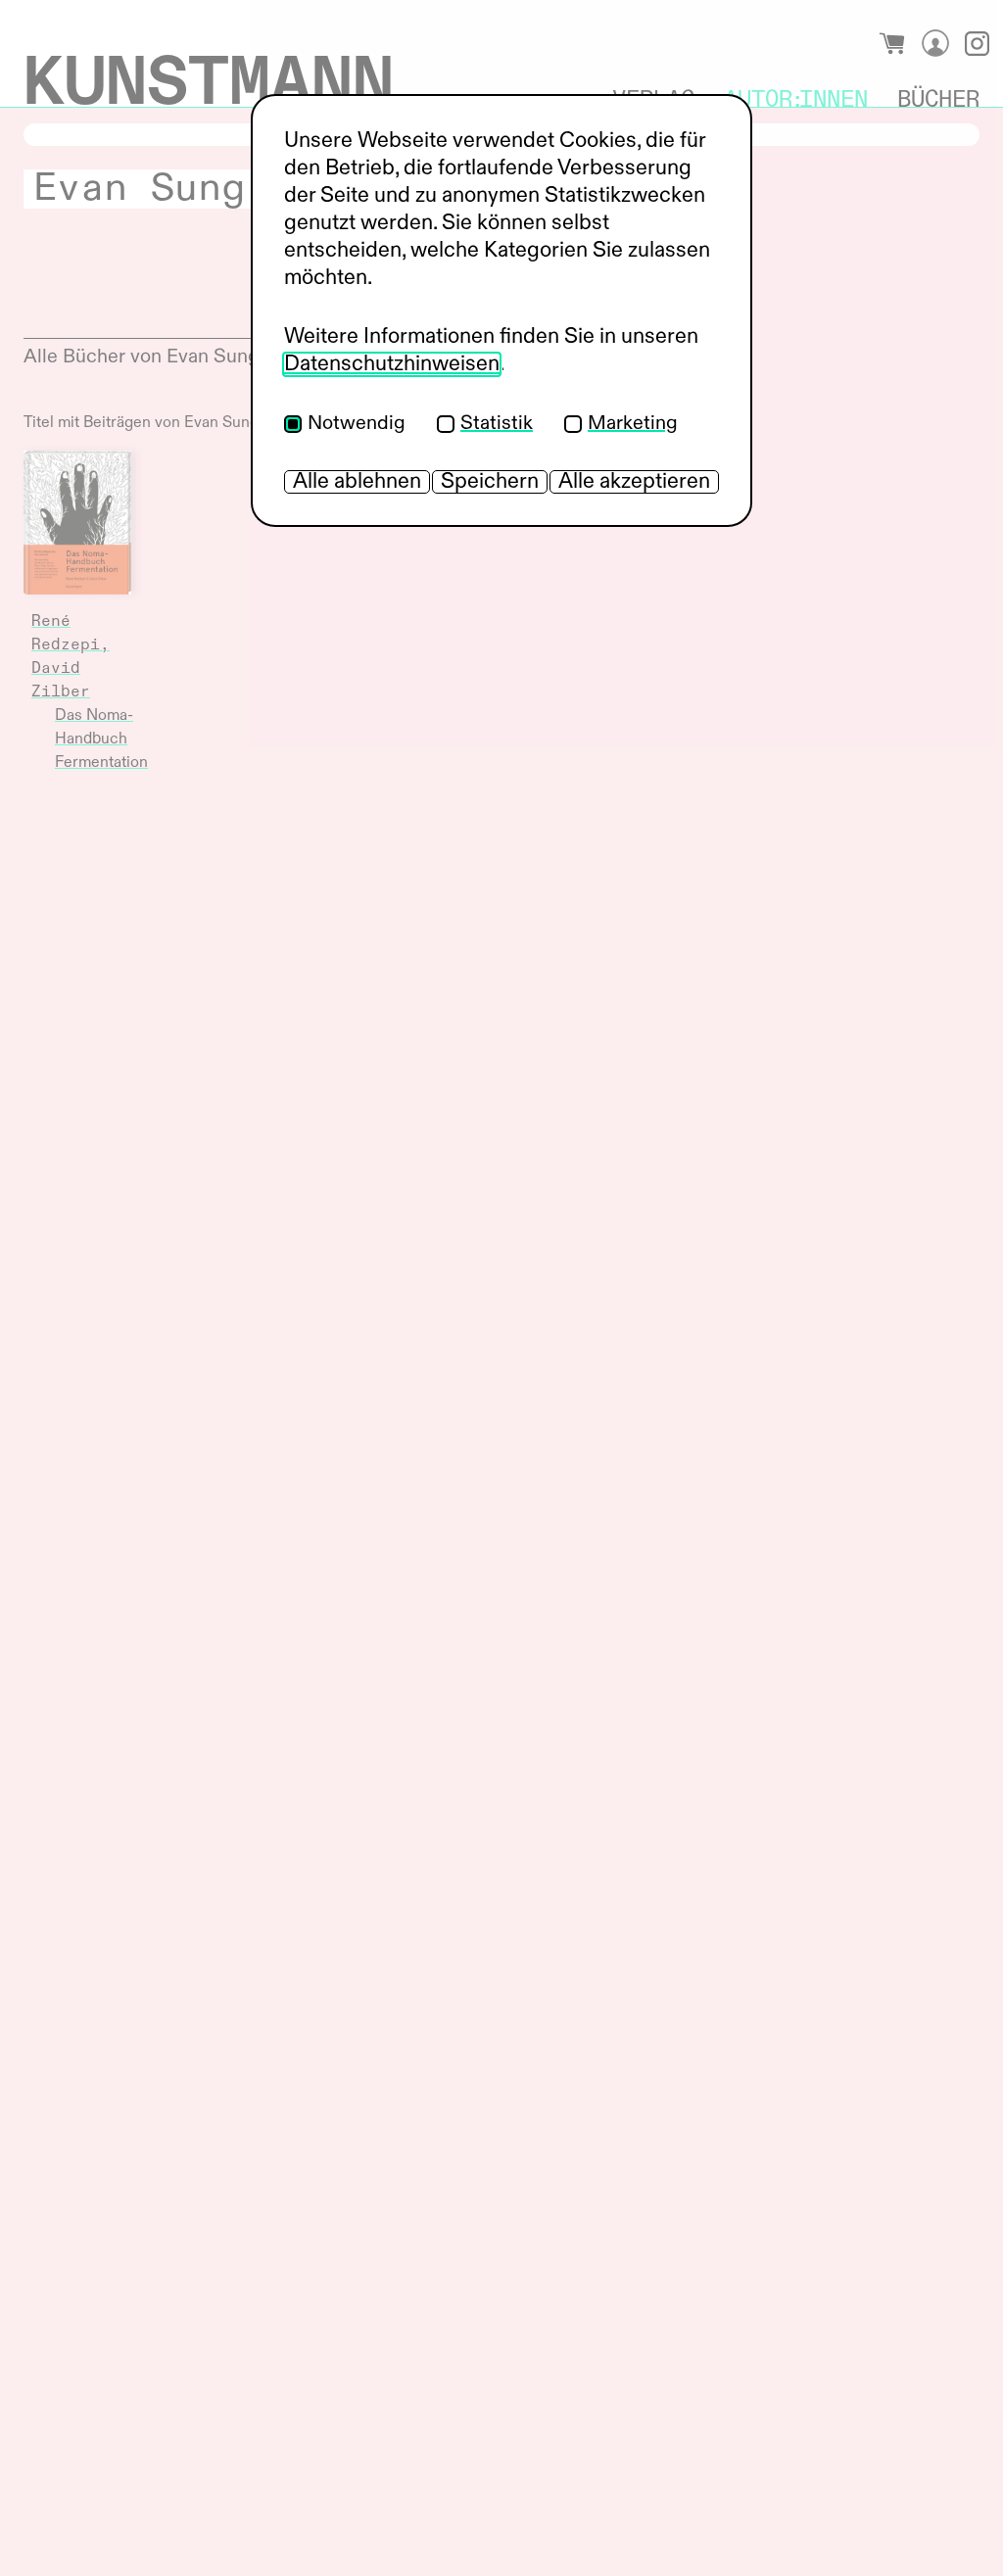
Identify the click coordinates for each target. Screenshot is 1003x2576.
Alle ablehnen (357, 482)
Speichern (490, 482)
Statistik (497, 424)
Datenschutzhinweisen (392, 364)
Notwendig (357, 424)
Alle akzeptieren (634, 482)
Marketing (633, 424)
